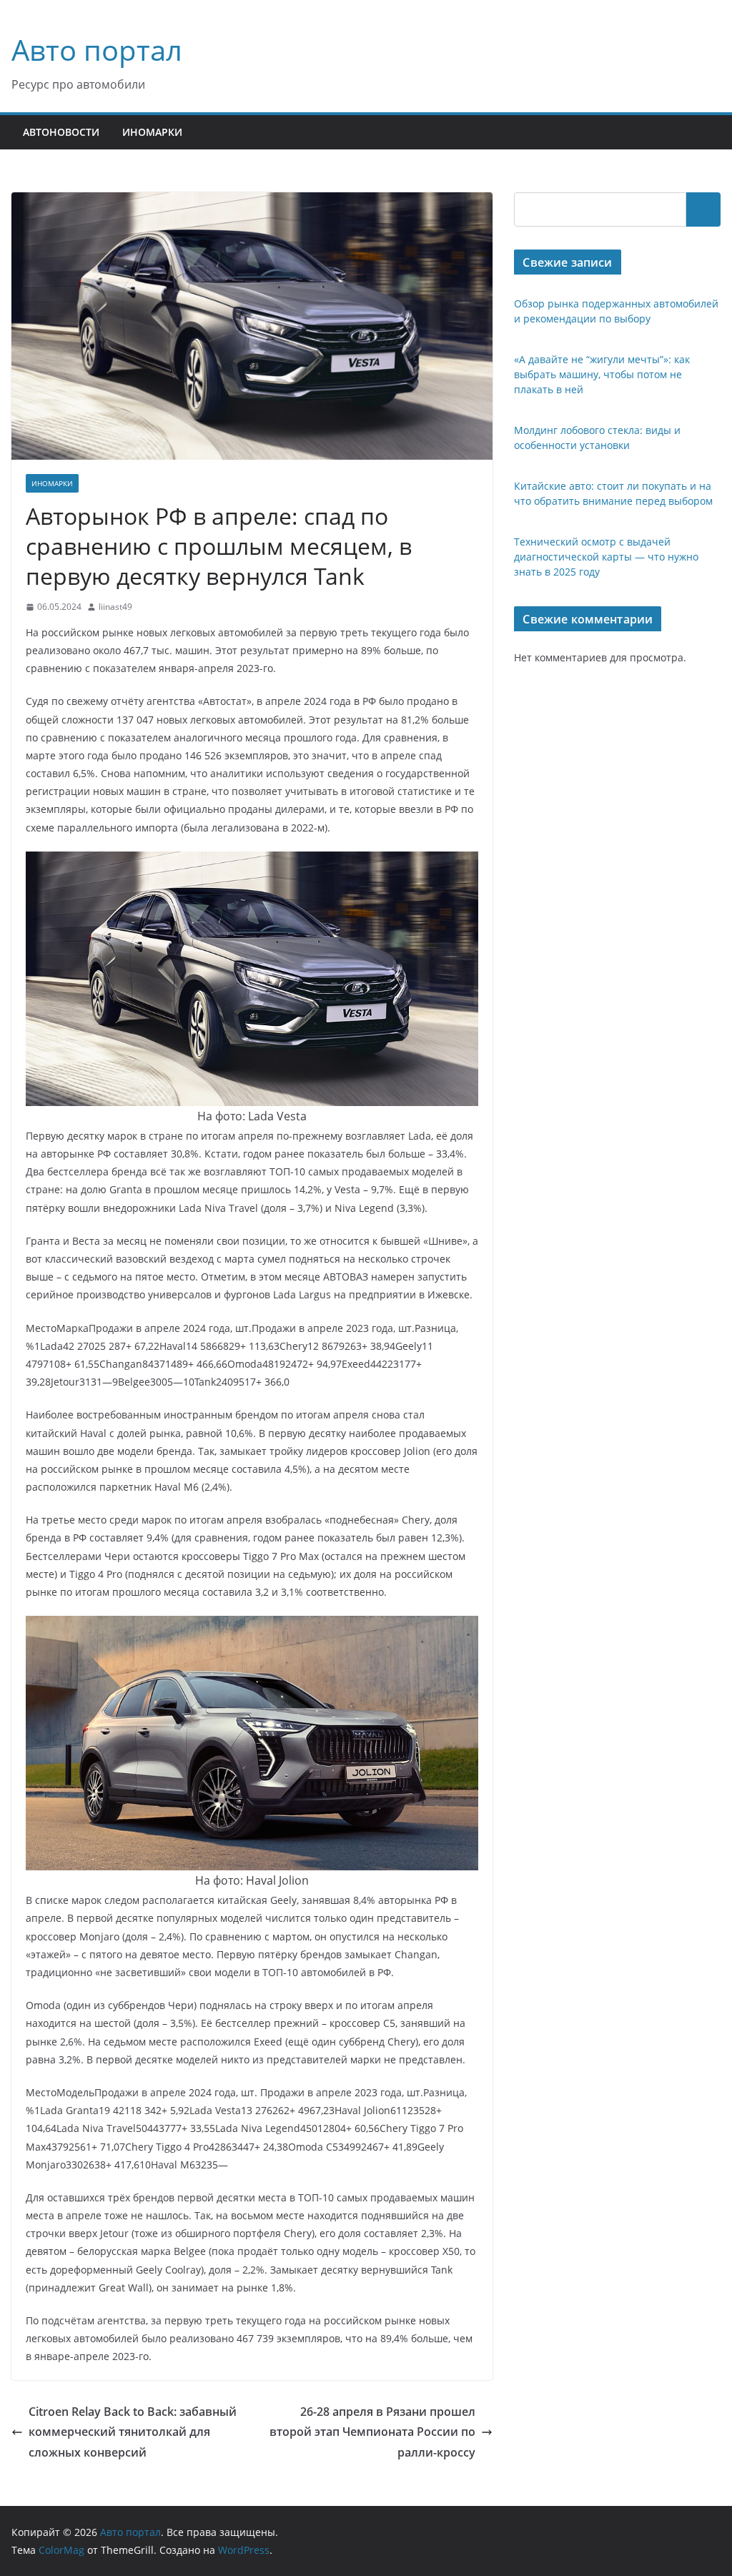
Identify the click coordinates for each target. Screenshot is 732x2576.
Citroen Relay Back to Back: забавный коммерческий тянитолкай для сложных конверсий (133, 2432)
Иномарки (152, 132)
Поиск (703, 209)
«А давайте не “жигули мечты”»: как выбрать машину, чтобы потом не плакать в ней (602, 374)
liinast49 (115, 607)
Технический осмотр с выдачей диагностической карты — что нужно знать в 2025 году (606, 557)
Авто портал (97, 50)
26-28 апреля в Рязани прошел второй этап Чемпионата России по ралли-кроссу (372, 2432)
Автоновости (61, 132)
